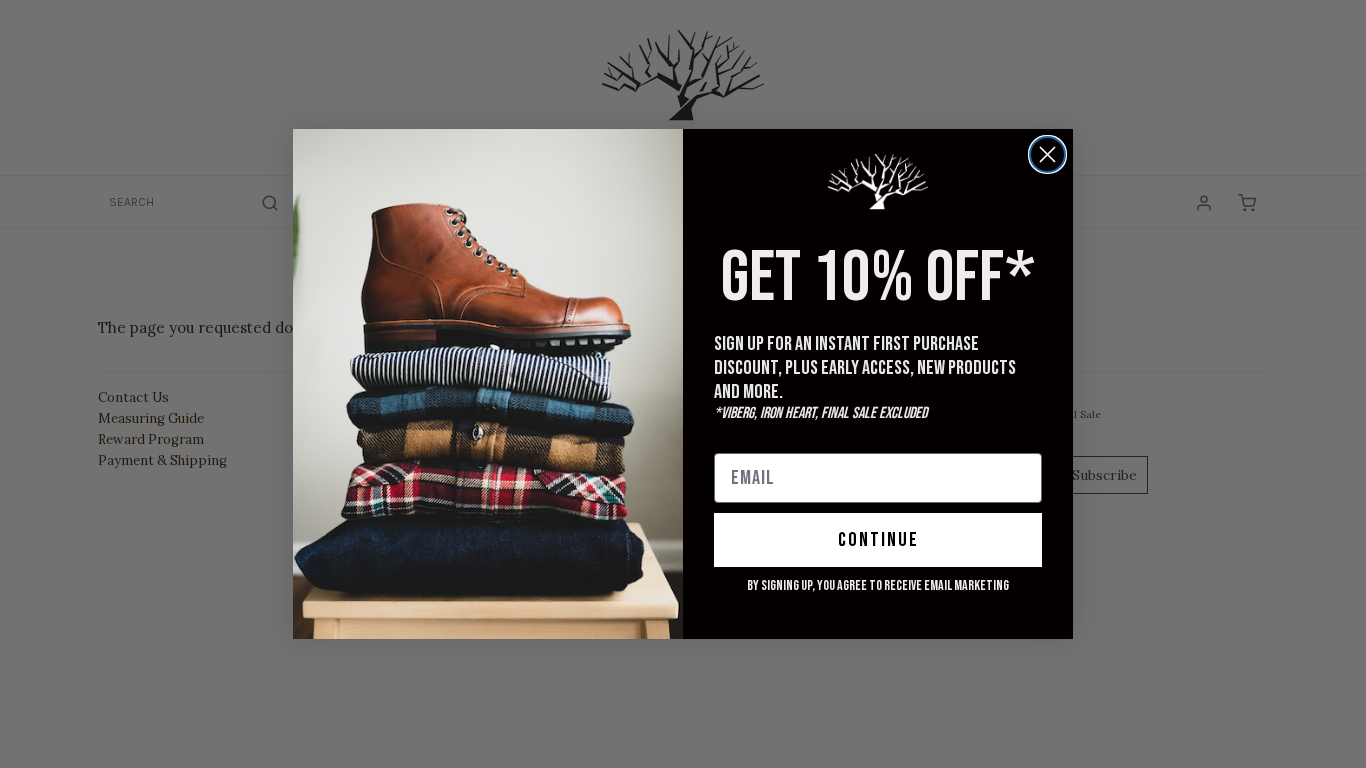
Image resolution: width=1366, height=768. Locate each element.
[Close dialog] (1047, 154)
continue (878, 540)
